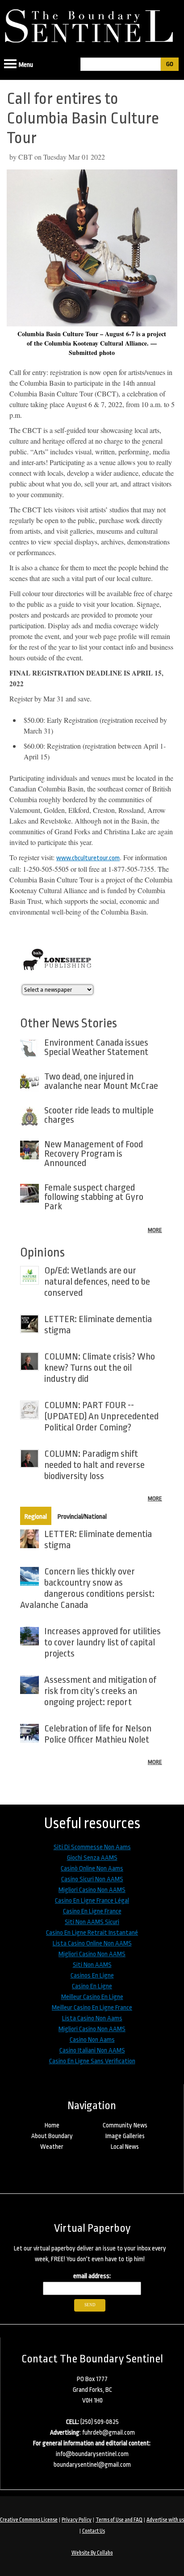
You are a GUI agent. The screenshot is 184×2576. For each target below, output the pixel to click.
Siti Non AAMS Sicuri (92, 1922)
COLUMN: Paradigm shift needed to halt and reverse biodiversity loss (94, 1465)
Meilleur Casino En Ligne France (92, 2008)
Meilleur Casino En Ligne (92, 1997)
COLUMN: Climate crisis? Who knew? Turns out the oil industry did (100, 1368)
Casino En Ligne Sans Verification (92, 2061)
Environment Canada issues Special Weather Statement (96, 1047)
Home (52, 2125)
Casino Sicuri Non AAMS (92, 1879)
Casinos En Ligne (92, 1976)
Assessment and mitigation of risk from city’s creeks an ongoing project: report (100, 1691)
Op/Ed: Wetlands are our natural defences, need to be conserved (97, 1282)
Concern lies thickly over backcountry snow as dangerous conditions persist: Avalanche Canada (87, 1588)
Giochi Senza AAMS (92, 1858)
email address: (92, 2276)
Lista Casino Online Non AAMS (92, 1943)
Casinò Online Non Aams (92, 1869)
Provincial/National (82, 1517)
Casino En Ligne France (92, 1911)
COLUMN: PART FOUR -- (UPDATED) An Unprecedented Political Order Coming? (101, 1416)
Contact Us (94, 2531)
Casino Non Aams (92, 2040)
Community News (125, 2125)
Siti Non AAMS (92, 1965)
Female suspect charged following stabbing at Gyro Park (94, 1197)
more (155, 1230)
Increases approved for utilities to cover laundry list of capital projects (102, 1642)
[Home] (92, 23)
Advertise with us (165, 2520)
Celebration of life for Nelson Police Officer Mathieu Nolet (98, 1734)
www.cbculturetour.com (88, 858)
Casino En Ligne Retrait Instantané (92, 1933)
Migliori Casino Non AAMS (92, 1890)
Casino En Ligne (92, 1986)
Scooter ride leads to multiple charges (99, 1115)
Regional (36, 1517)
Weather (52, 2147)
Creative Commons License (29, 2520)
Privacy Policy (77, 2520)
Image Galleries (125, 2136)
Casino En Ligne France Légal (92, 1901)
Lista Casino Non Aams (92, 2018)
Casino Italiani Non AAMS (92, 2050)
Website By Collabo (92, 2553)
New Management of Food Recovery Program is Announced (94, 1154)
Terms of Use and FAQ (119, 2520)
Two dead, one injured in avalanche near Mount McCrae (101, 1081)
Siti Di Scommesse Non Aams (92, 1847)
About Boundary (52, 2136)
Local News (125, 2147)
